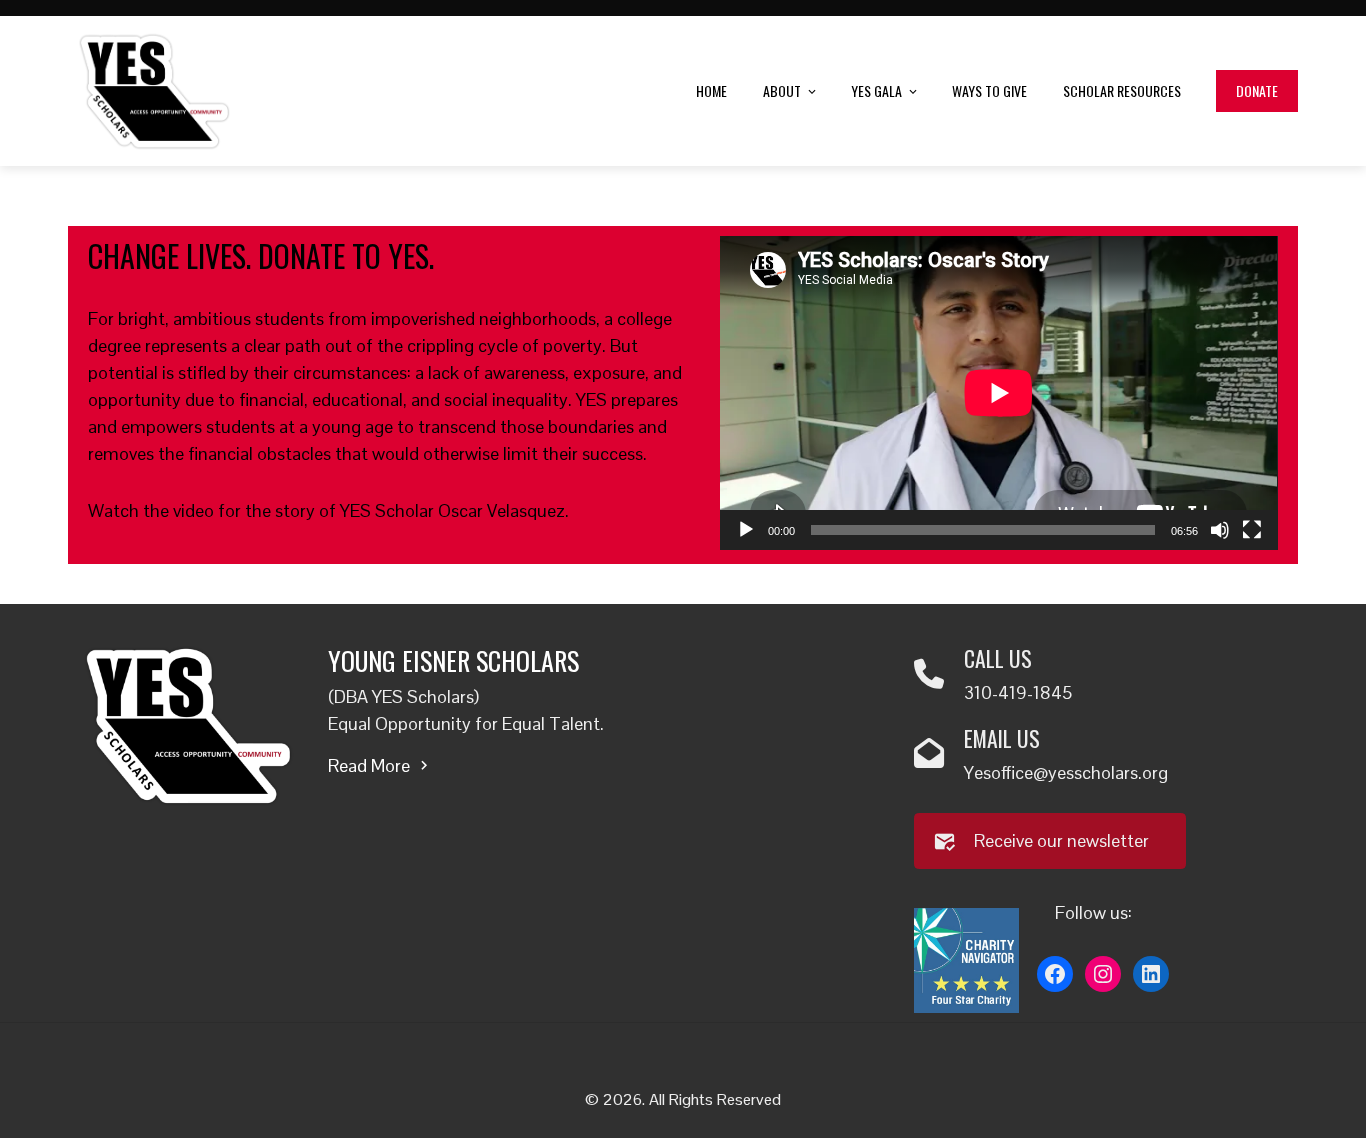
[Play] (746, 530)
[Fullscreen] (1252, 530)
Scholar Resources (1122, 90)
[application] (998, 393)
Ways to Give (989, 90)
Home (711, 90)
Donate (1257, 90)
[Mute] (1220, 530)
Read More (369, 765)
